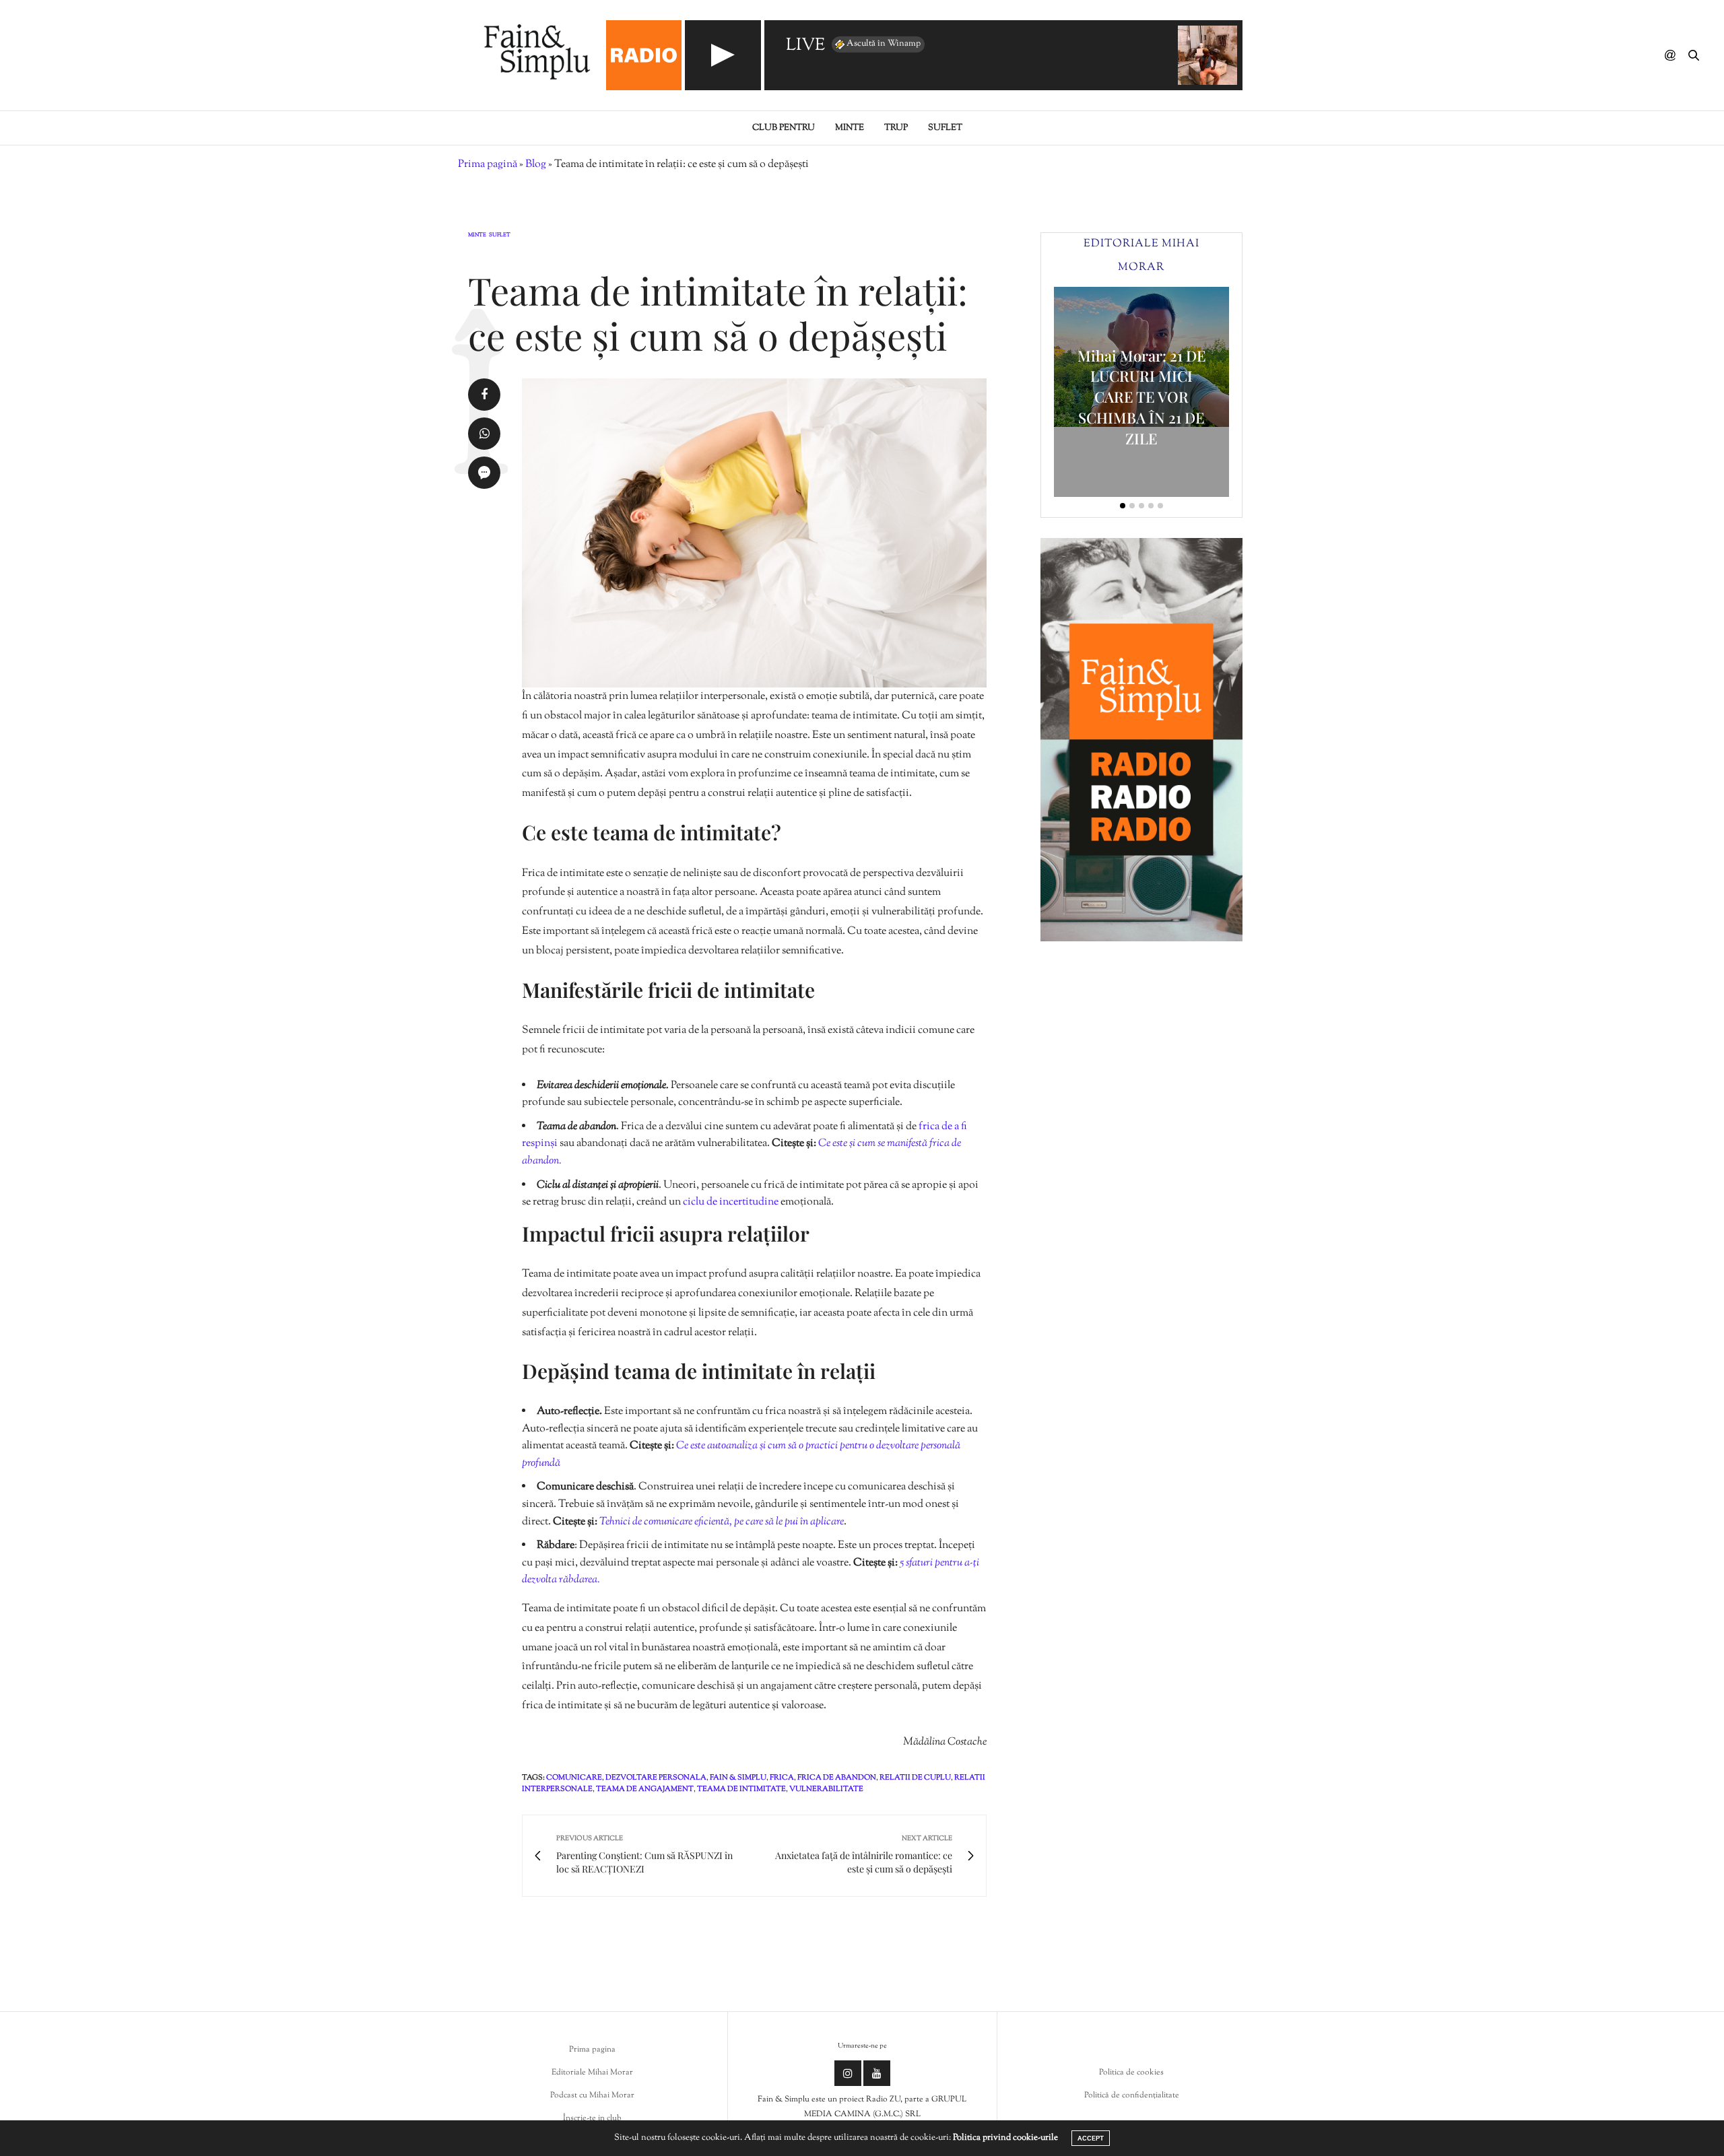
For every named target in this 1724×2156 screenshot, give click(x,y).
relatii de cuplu (915, 1778)
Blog (536, 165)
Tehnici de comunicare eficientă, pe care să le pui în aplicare (722, 1522)
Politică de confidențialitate (1132, 2095)
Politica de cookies (1131, 2073)
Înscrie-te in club (592, 2118)
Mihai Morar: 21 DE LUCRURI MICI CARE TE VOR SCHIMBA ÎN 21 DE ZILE (1142, 397)
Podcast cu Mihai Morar (592, 2095)
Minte (850, 128)
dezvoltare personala (656, 1778)
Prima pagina (592, 2050)
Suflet (945, 128)
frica (782, 1778)
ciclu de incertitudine (731, 1202)
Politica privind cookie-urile (1005, 2138)
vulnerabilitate (826, 1789)
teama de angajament (645, 1789)
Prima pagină (488, 165)
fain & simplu (738, 1778)
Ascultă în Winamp (884, 44)
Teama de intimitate (741, 1789)
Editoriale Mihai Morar (592, 2073)
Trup (896, 128)
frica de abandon (837, 1778)
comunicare (574, 1778)
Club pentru (784, 128)
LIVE (805, 46)
